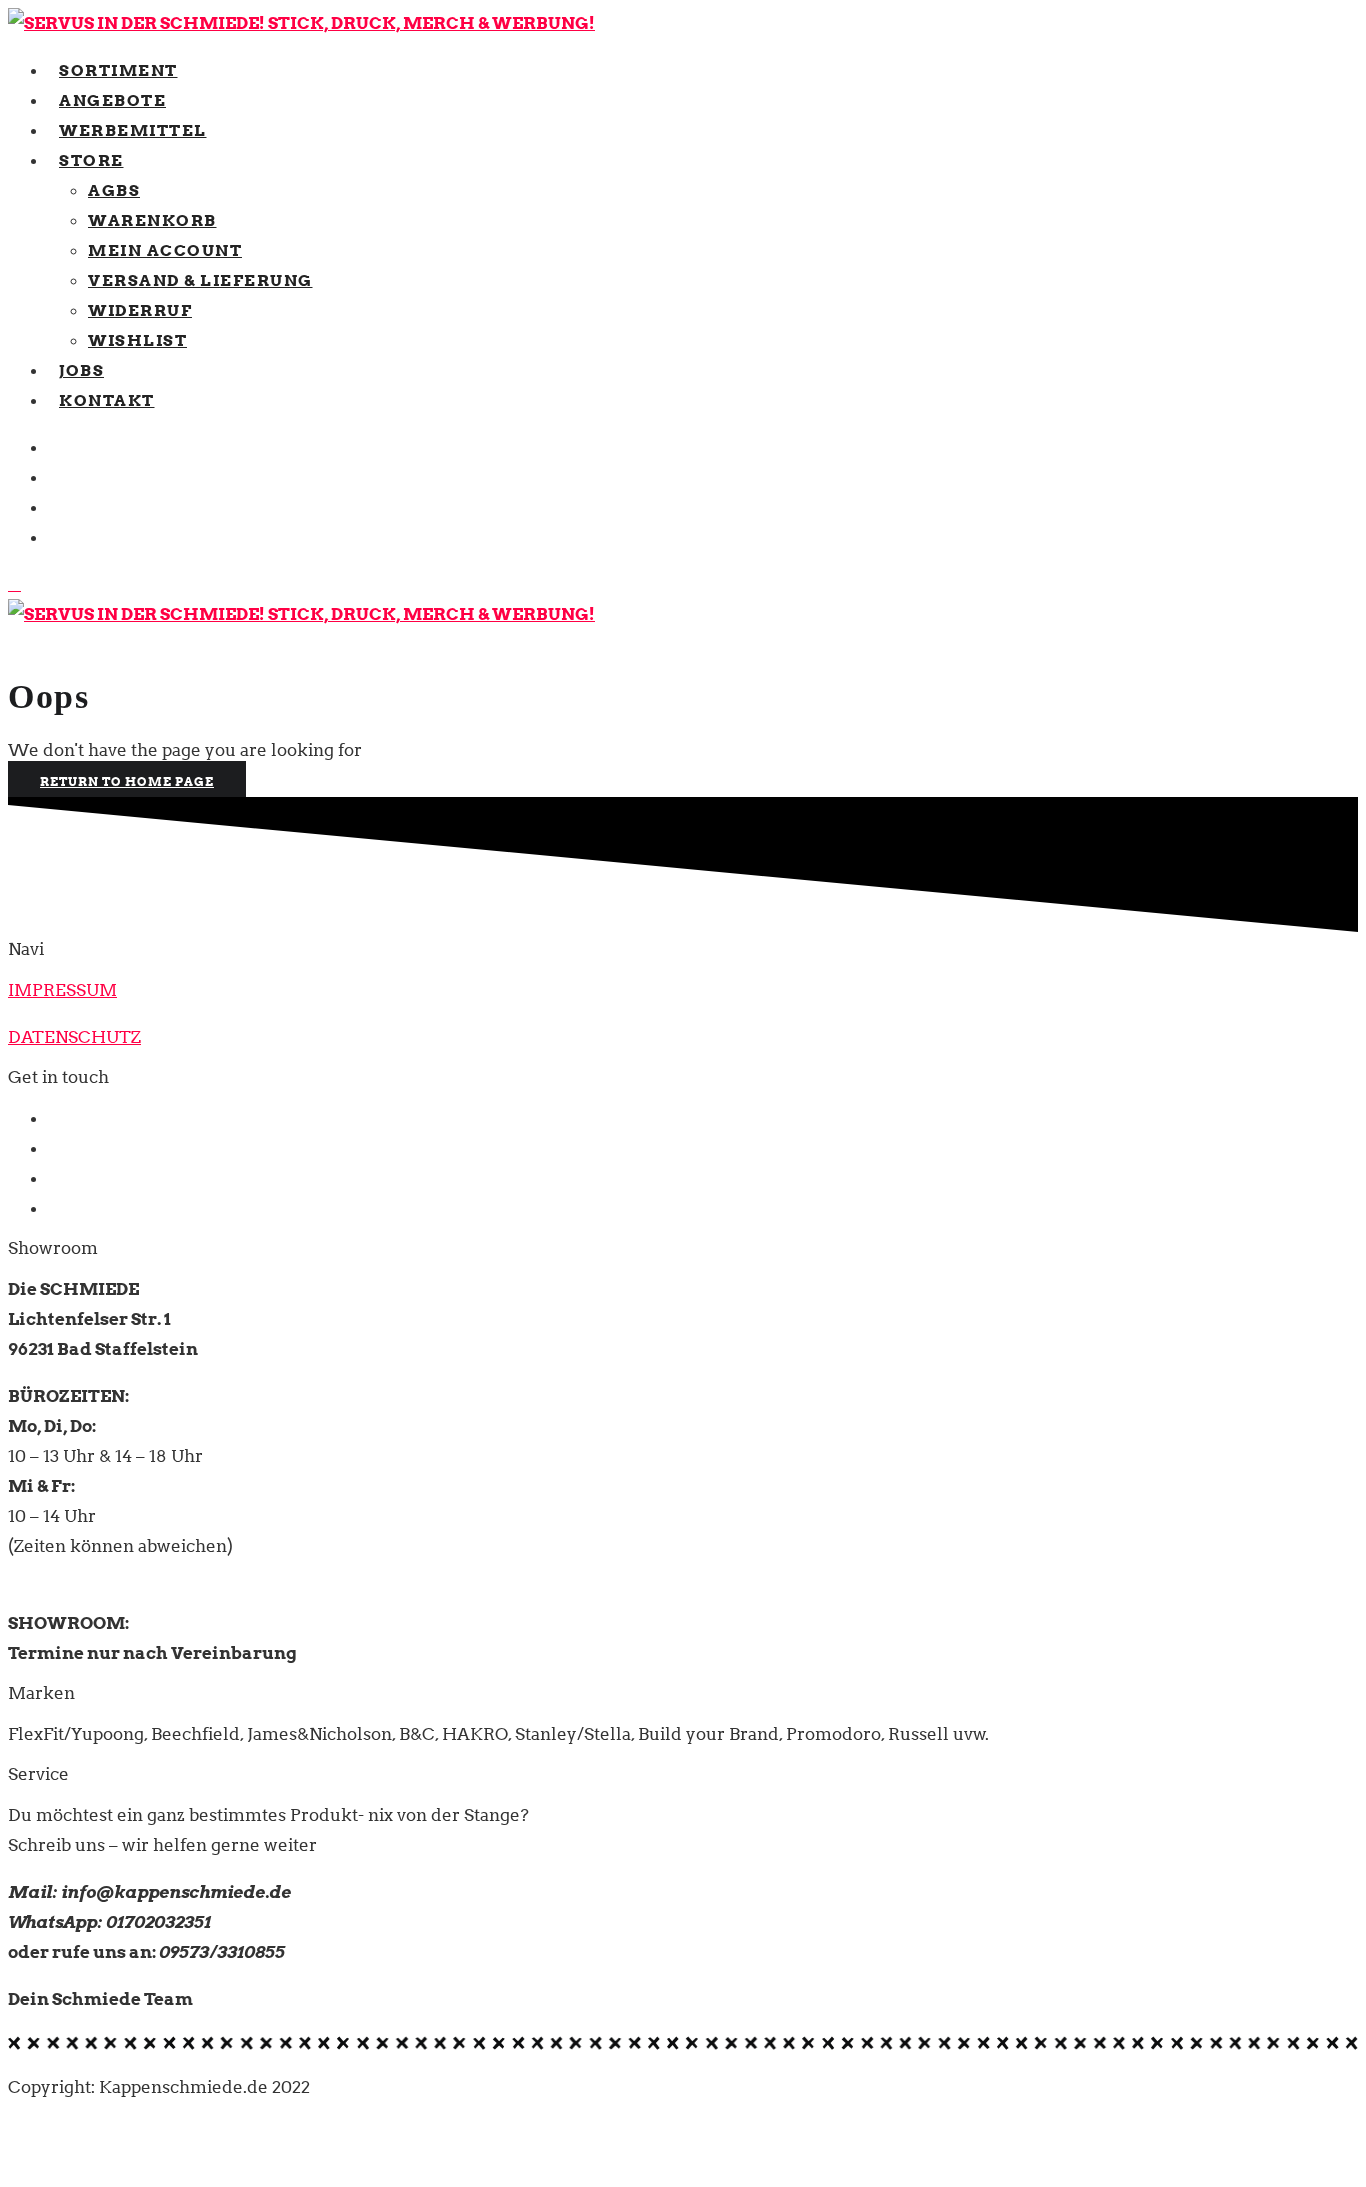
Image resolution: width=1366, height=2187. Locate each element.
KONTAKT (107, 400)
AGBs (114, 190)
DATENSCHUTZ (74, 1037)
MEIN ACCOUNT (165, 250)
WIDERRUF (140, 310)
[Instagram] (54, 537)
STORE (91, 160)
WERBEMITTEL (133, 130)
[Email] (54, 507)
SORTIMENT (118, 70)
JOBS (81, 370)
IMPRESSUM (62, 990)
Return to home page (127, 781)
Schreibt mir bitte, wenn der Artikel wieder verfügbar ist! (1080, 2165)
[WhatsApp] (54, 477)
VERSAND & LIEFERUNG (200, 280)
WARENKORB (152, 220)
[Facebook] (54, 447)
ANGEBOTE (112, 100)
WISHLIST (137, 340)
